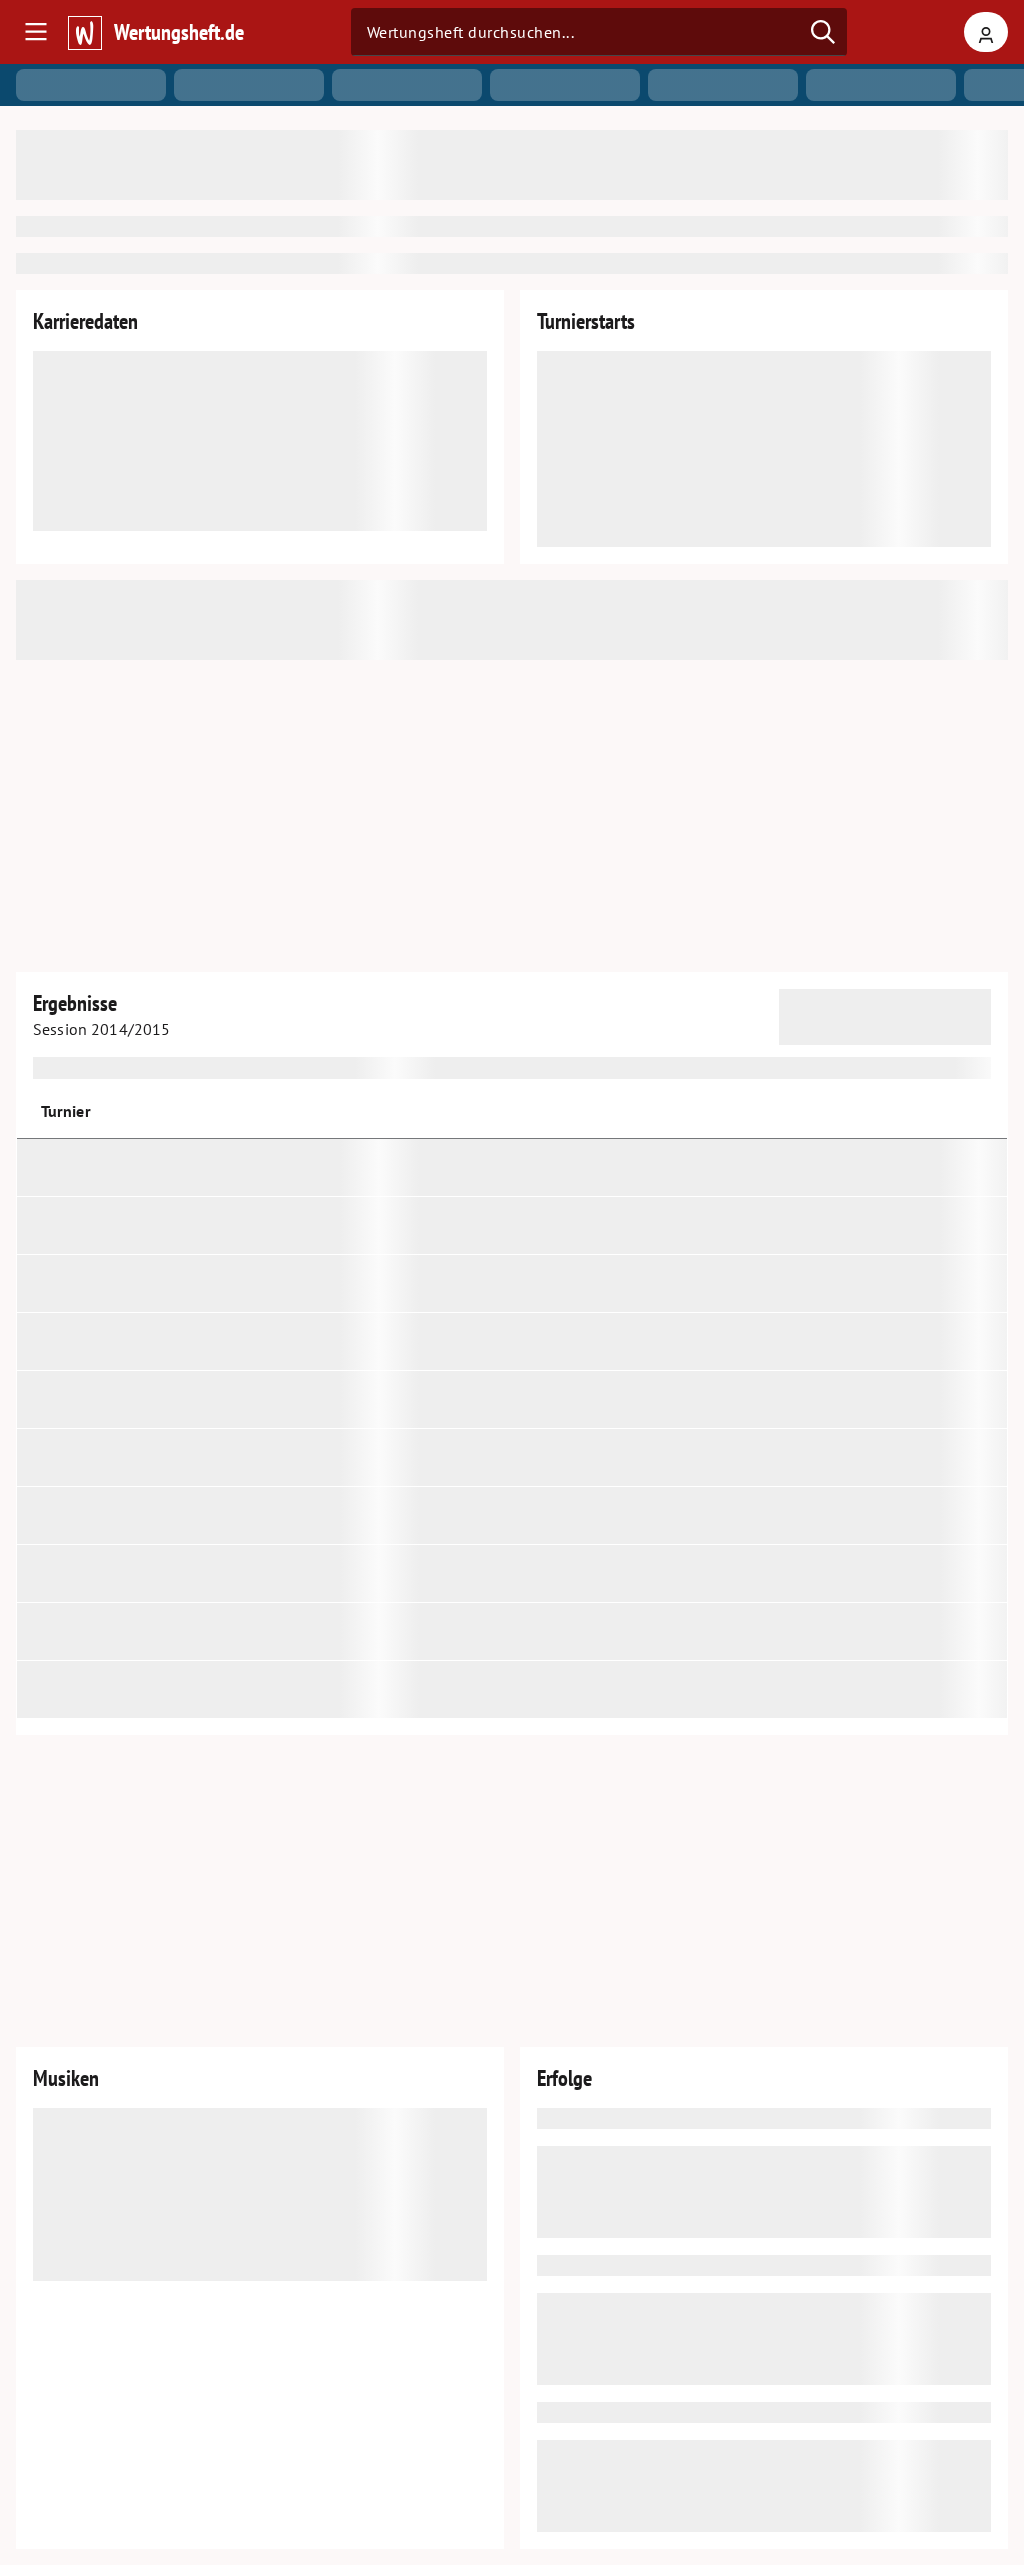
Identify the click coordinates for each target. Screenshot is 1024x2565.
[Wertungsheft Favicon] (84, 32)
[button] (926, 1111)
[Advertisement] (512, 816)
